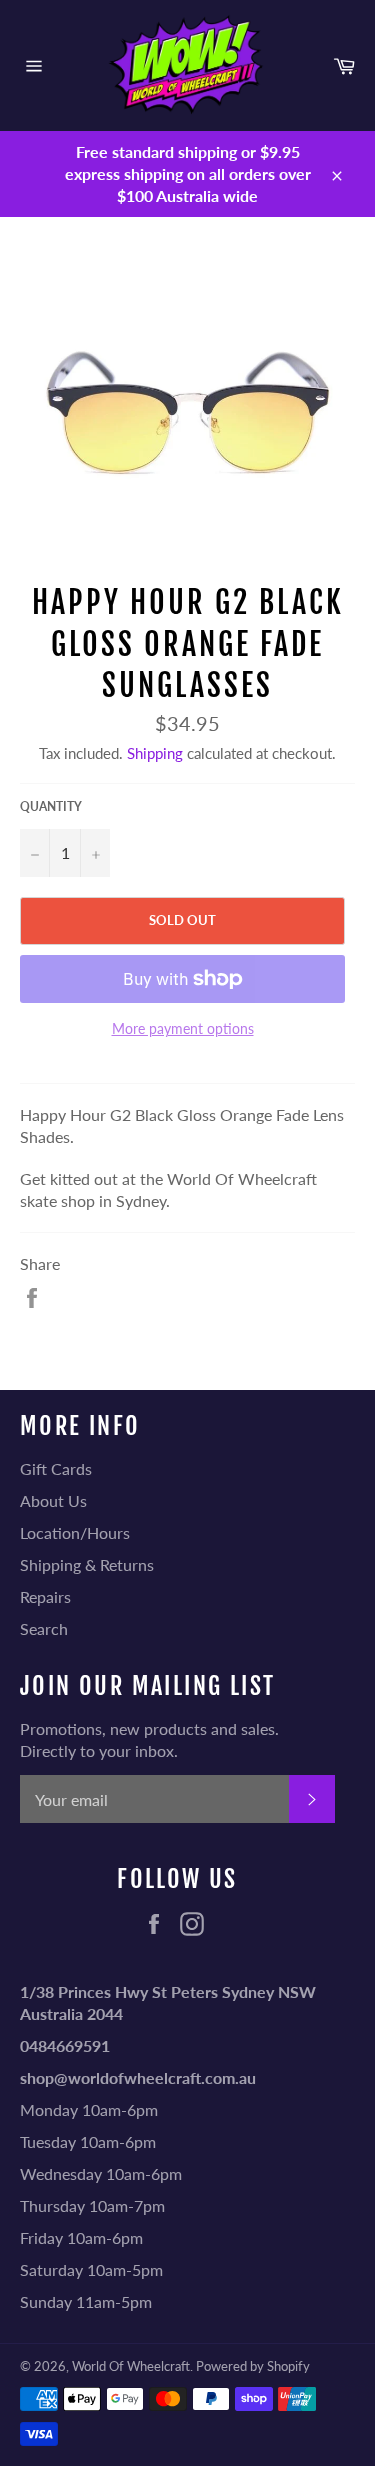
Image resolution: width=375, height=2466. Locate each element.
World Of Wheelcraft (131, 2366)
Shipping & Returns (87, 1564)
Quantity (51, 806)
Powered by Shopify (253, 2366)
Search (44, 1628)
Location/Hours (75, 1532)
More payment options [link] (183, 1028)
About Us (53, 1500)
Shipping (155, 753)
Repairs (45, 1596)
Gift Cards (56, 1468)
